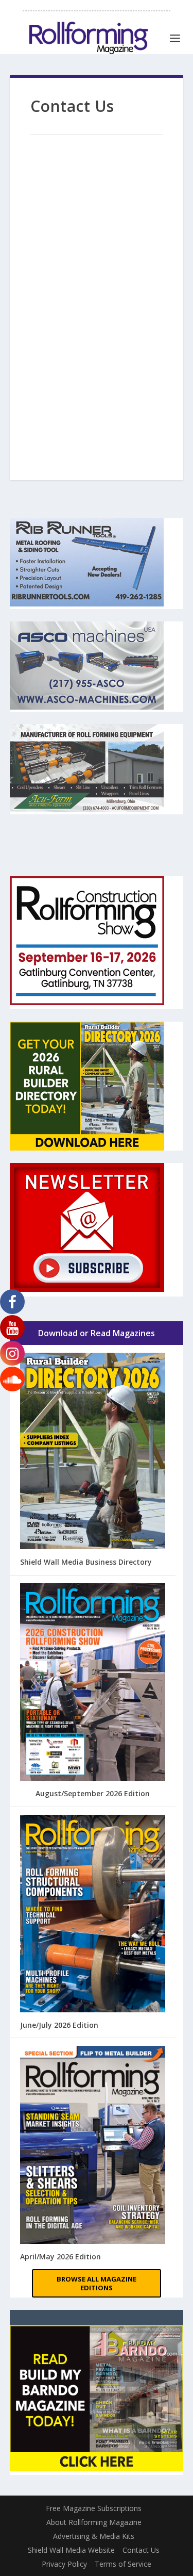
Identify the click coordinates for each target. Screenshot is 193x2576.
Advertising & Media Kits (94, 2536)
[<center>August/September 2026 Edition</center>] (93, 1683)
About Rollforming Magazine (94, 2522)
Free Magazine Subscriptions (94, 2508)
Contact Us (141, 2550)
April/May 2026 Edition (60, 2257)
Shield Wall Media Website (71, 2550)
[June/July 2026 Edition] (93, 1915)
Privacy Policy (64, 2564)
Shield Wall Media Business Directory (86, 1562)
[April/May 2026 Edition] (93, 2146)
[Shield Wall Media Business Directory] (93, 1452)
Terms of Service (123, 2564)
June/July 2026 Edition (59, 2025)
